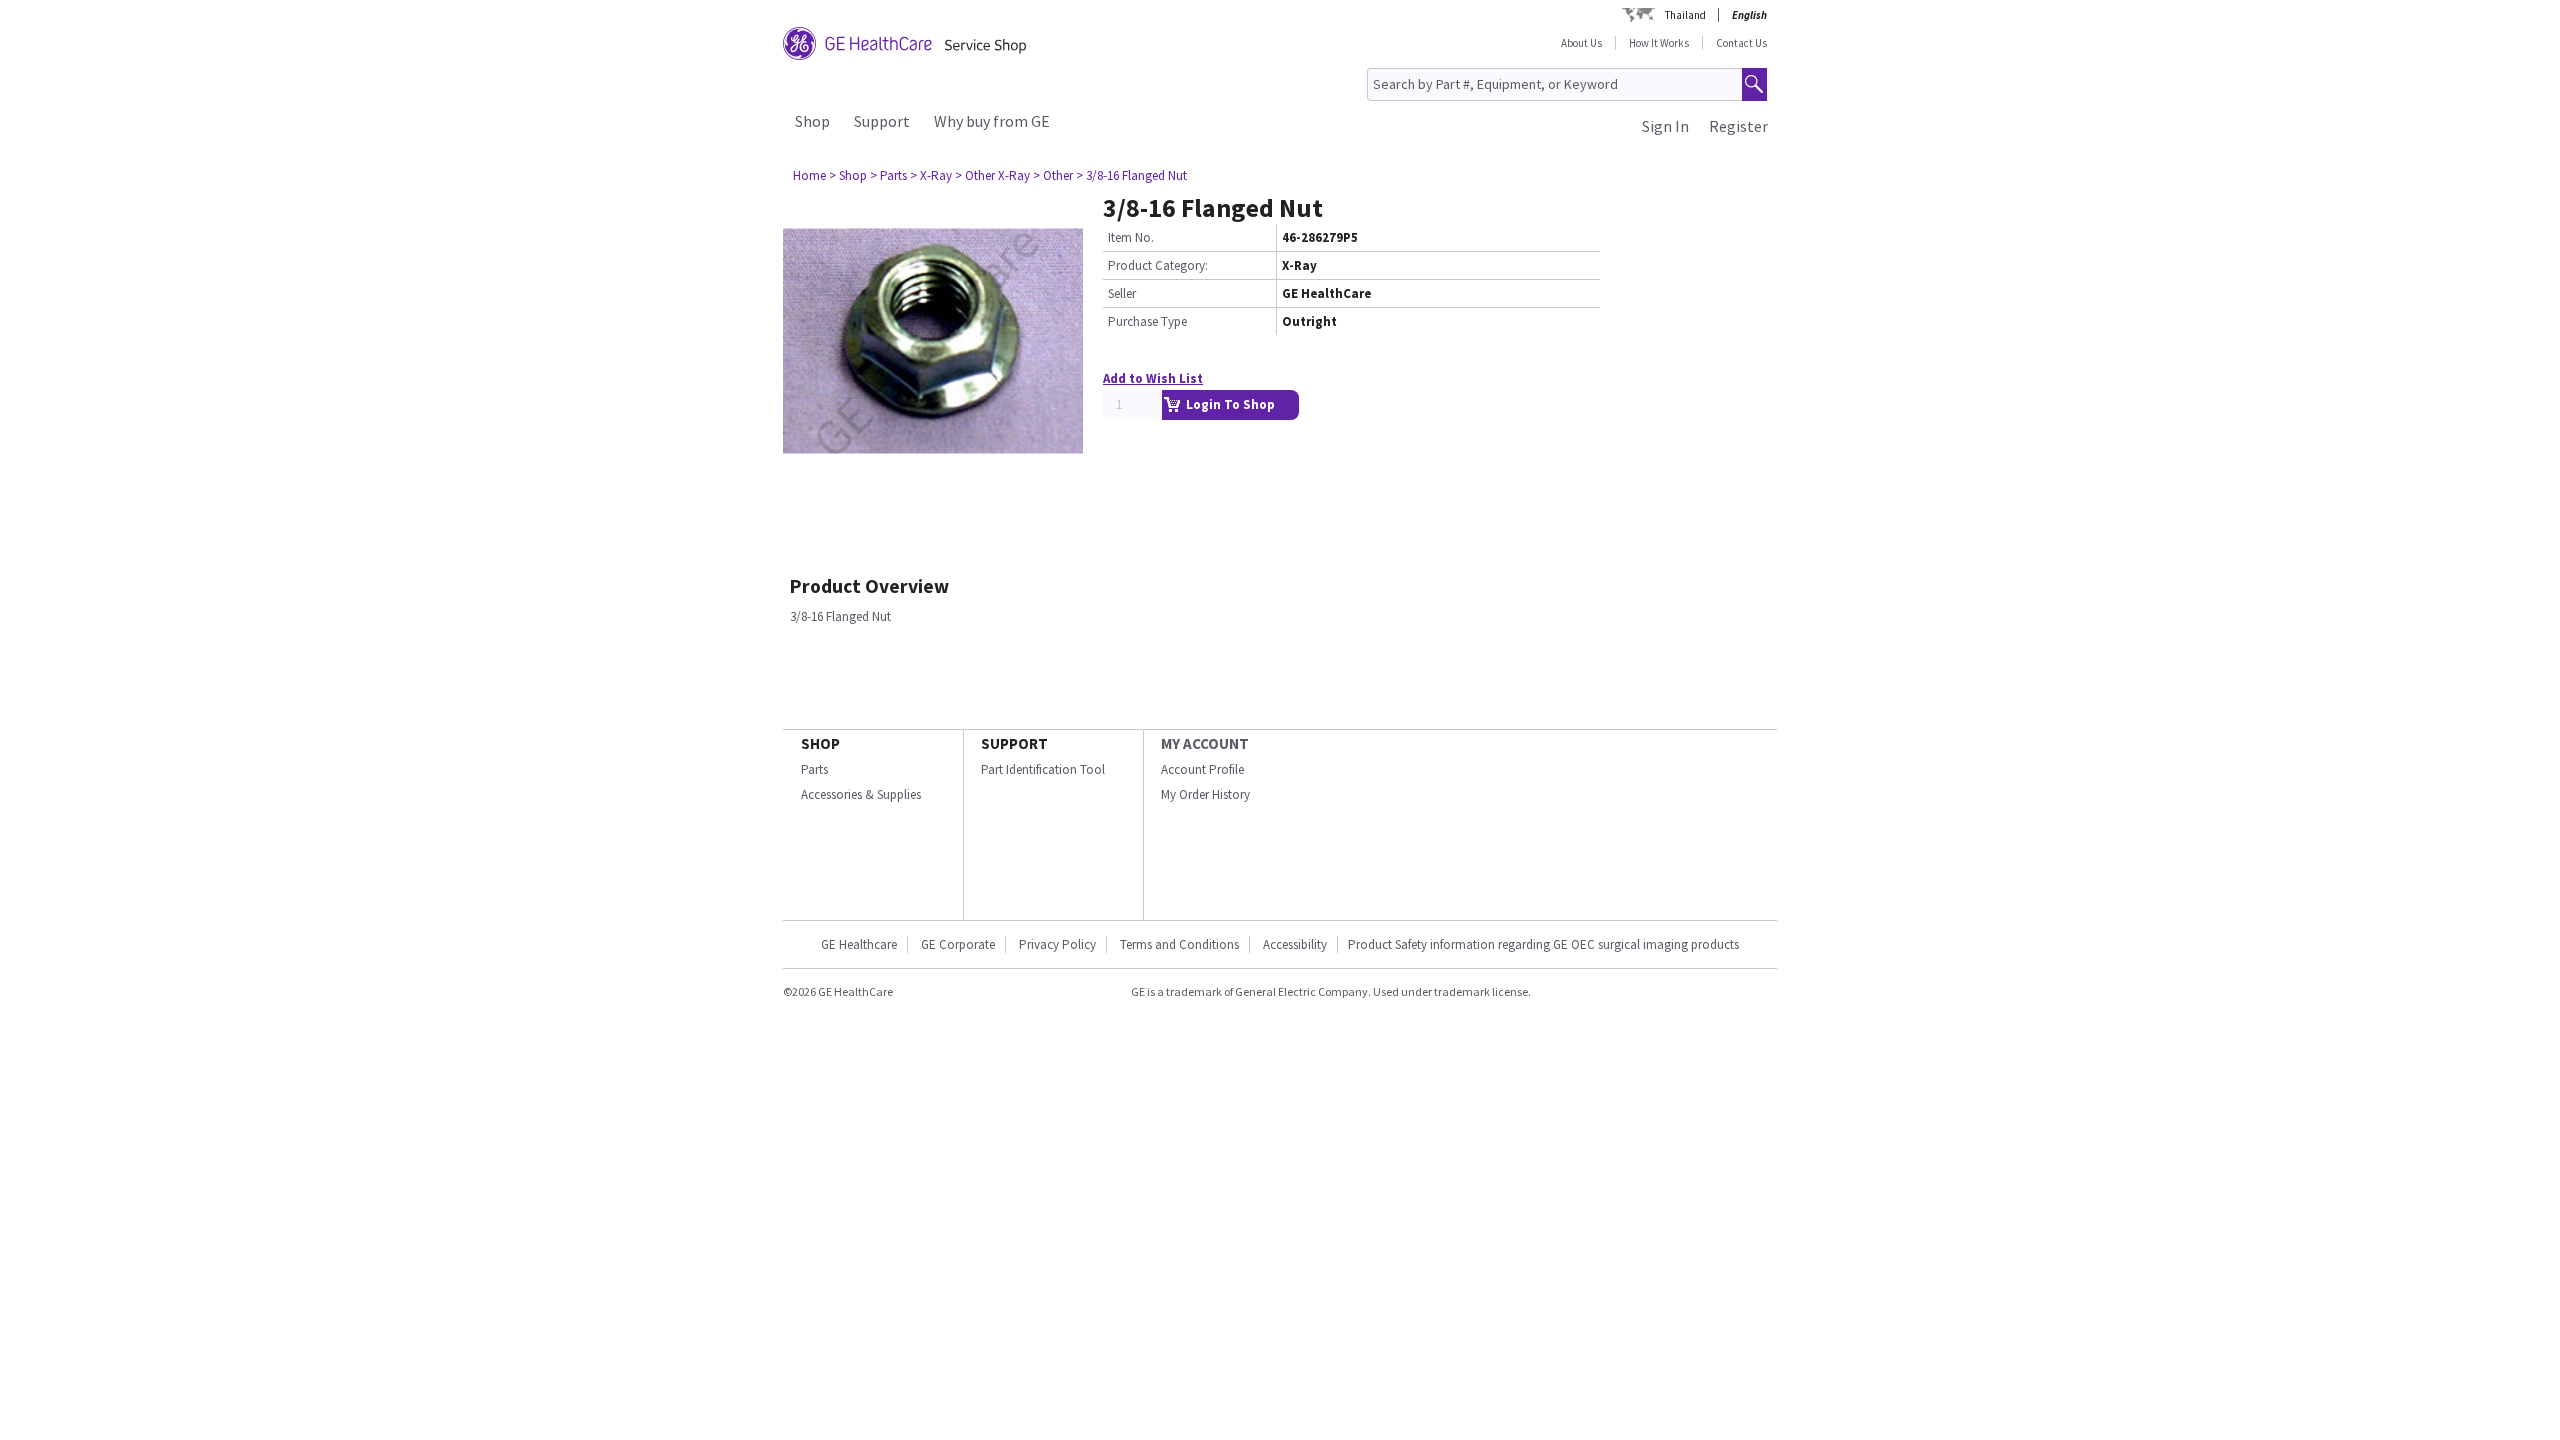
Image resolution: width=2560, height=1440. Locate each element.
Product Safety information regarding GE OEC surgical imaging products (1543, 944)
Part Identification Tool (1043, 769)
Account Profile (1202, 769)
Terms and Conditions (1179, 944)
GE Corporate (958, 944)
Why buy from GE (992, 121)
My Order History (1205, 794)
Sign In (1665, 126)
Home (809, 175)
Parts (814, 769)
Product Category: (1158, 265)
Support (882, 121)
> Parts (888, 175)
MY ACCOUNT (1205, 743)
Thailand (1685, 15)
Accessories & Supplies (861, 794)
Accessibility (1295, 944)
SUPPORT (1014, 743)
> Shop (848, 175)
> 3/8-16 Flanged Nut (1131, 175)
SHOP (820, 743)
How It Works (1659, 43)
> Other (1053, 175)
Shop (812, 121)
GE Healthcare (859, 944)
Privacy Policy (1057, 944)
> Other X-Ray (992, 175)
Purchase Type (1147, 321)
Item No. (1131, 237)
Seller (1122, 293)
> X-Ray (931, 175)
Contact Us (1741, 43)
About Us (1581, 43)
